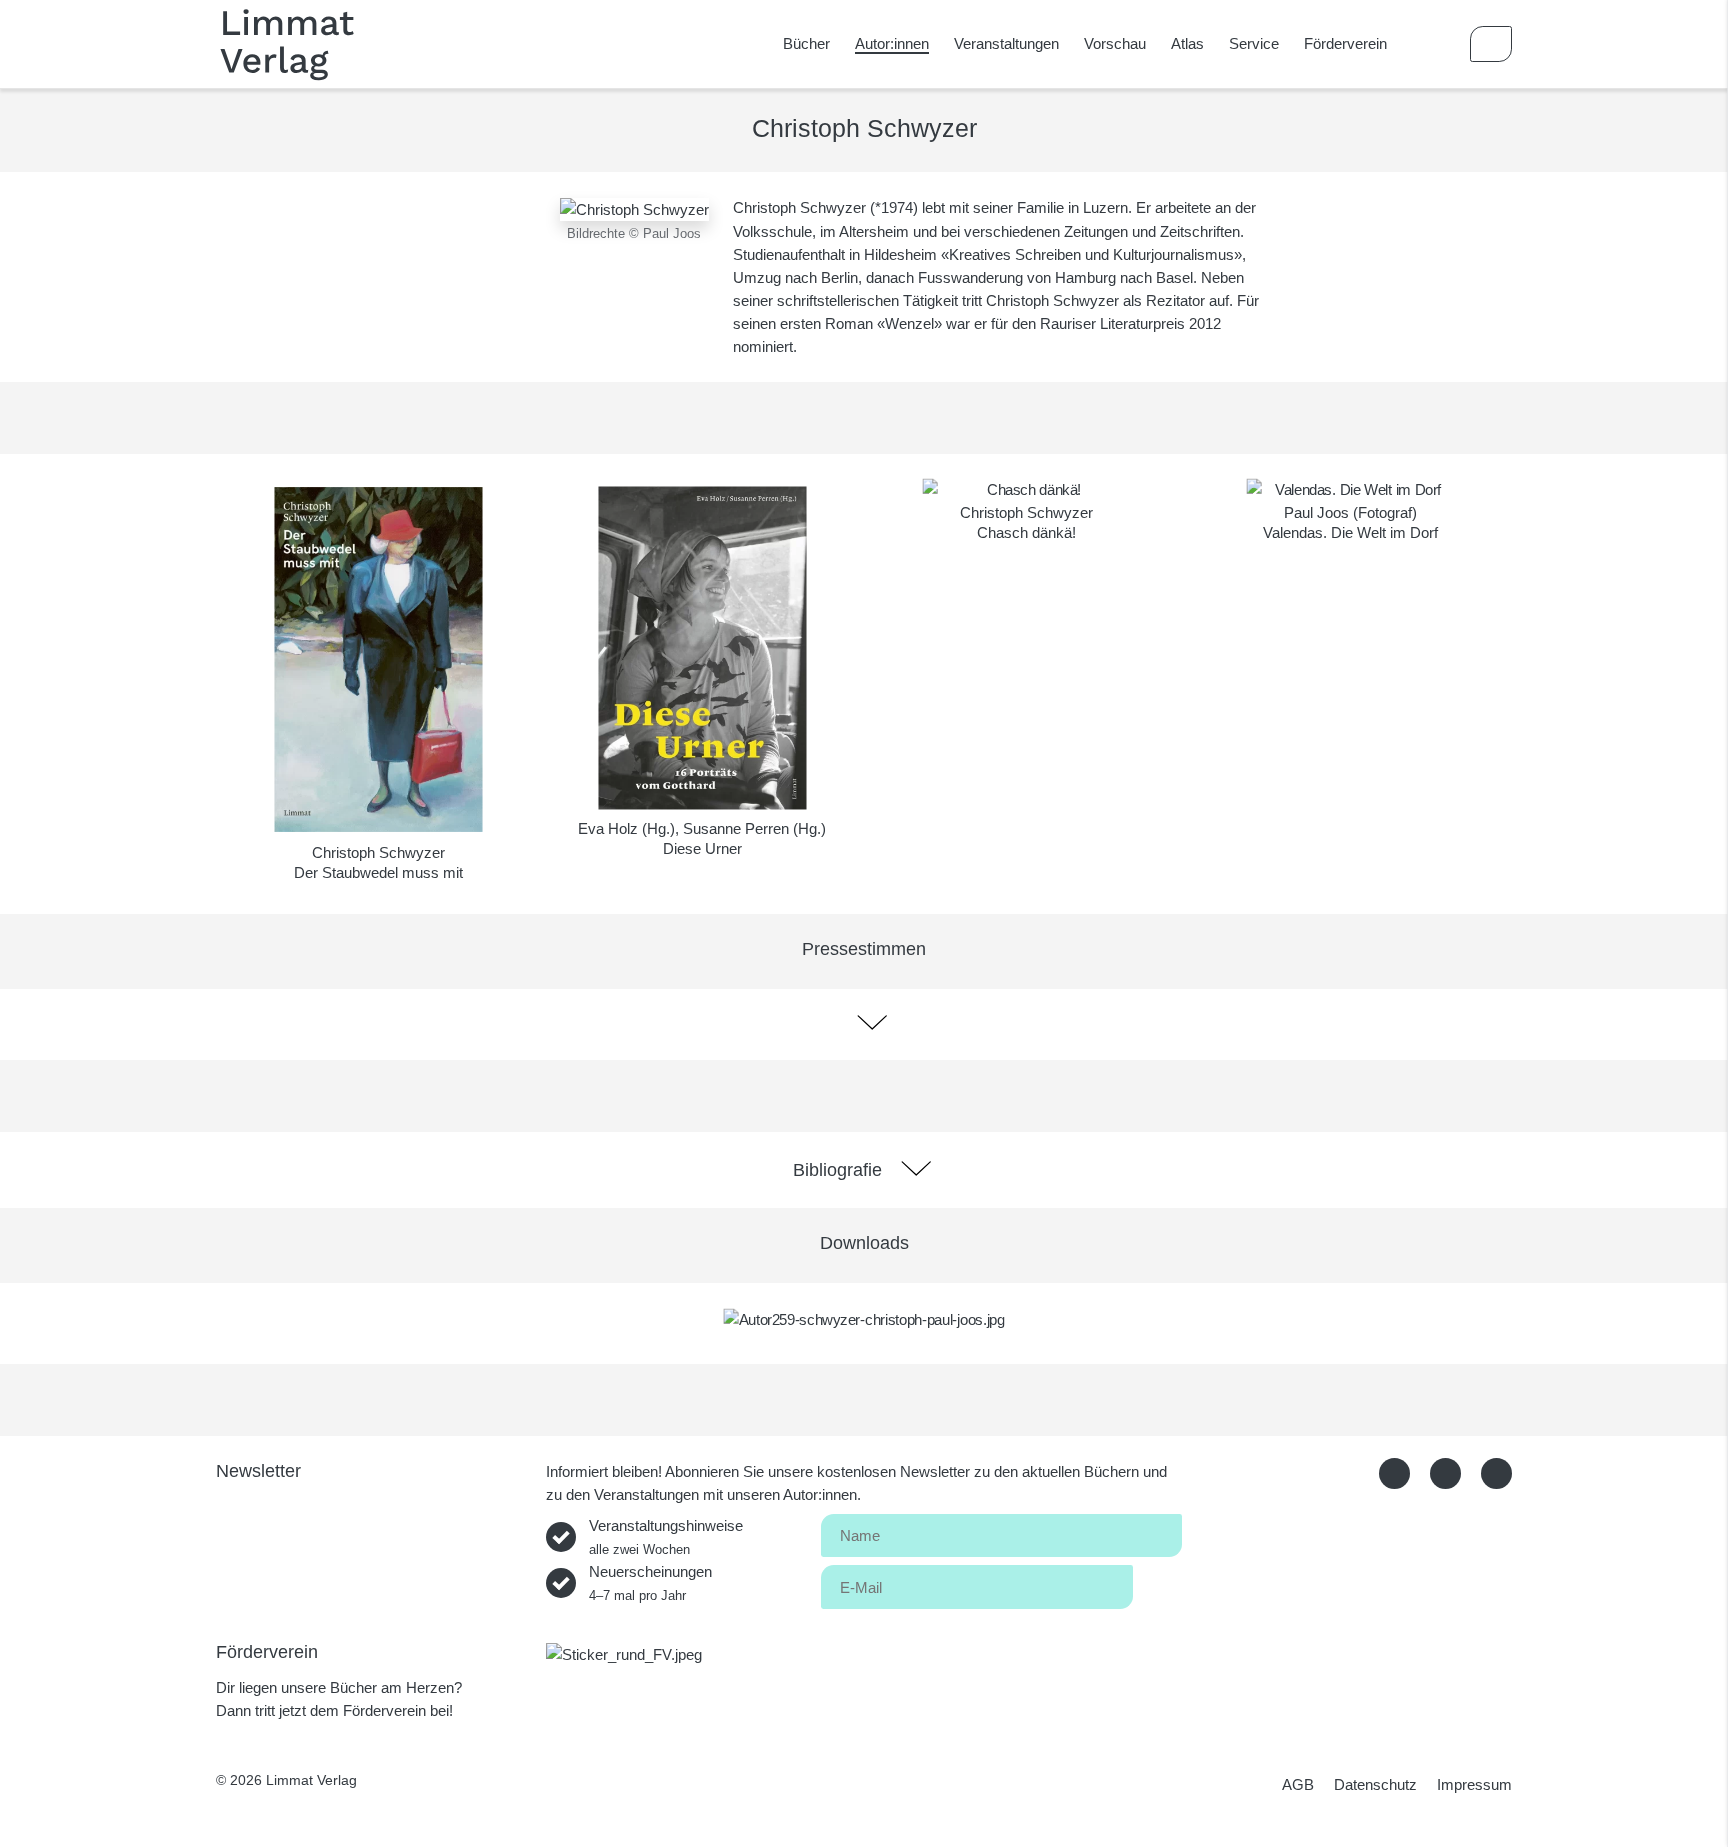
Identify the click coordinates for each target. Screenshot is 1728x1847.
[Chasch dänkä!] (1026, 489)
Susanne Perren (736, 828)
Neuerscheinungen (650, 1583)
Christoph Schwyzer (378, 852)
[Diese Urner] (702, 648)
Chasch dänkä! (1026, 532)
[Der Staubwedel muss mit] (378, 659)
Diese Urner (702, 848)
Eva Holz (608, 828)
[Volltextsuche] (1433, 44)
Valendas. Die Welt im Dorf (1350, 532)
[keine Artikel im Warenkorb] (1491, 44)
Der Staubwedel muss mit (378, 872)
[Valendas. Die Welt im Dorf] (1350, 489)
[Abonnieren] (1157, 1583)
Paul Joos (1316, 512)
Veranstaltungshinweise (666, 1537)
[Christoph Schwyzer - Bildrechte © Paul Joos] (634, 207)
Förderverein (1345, 43)
